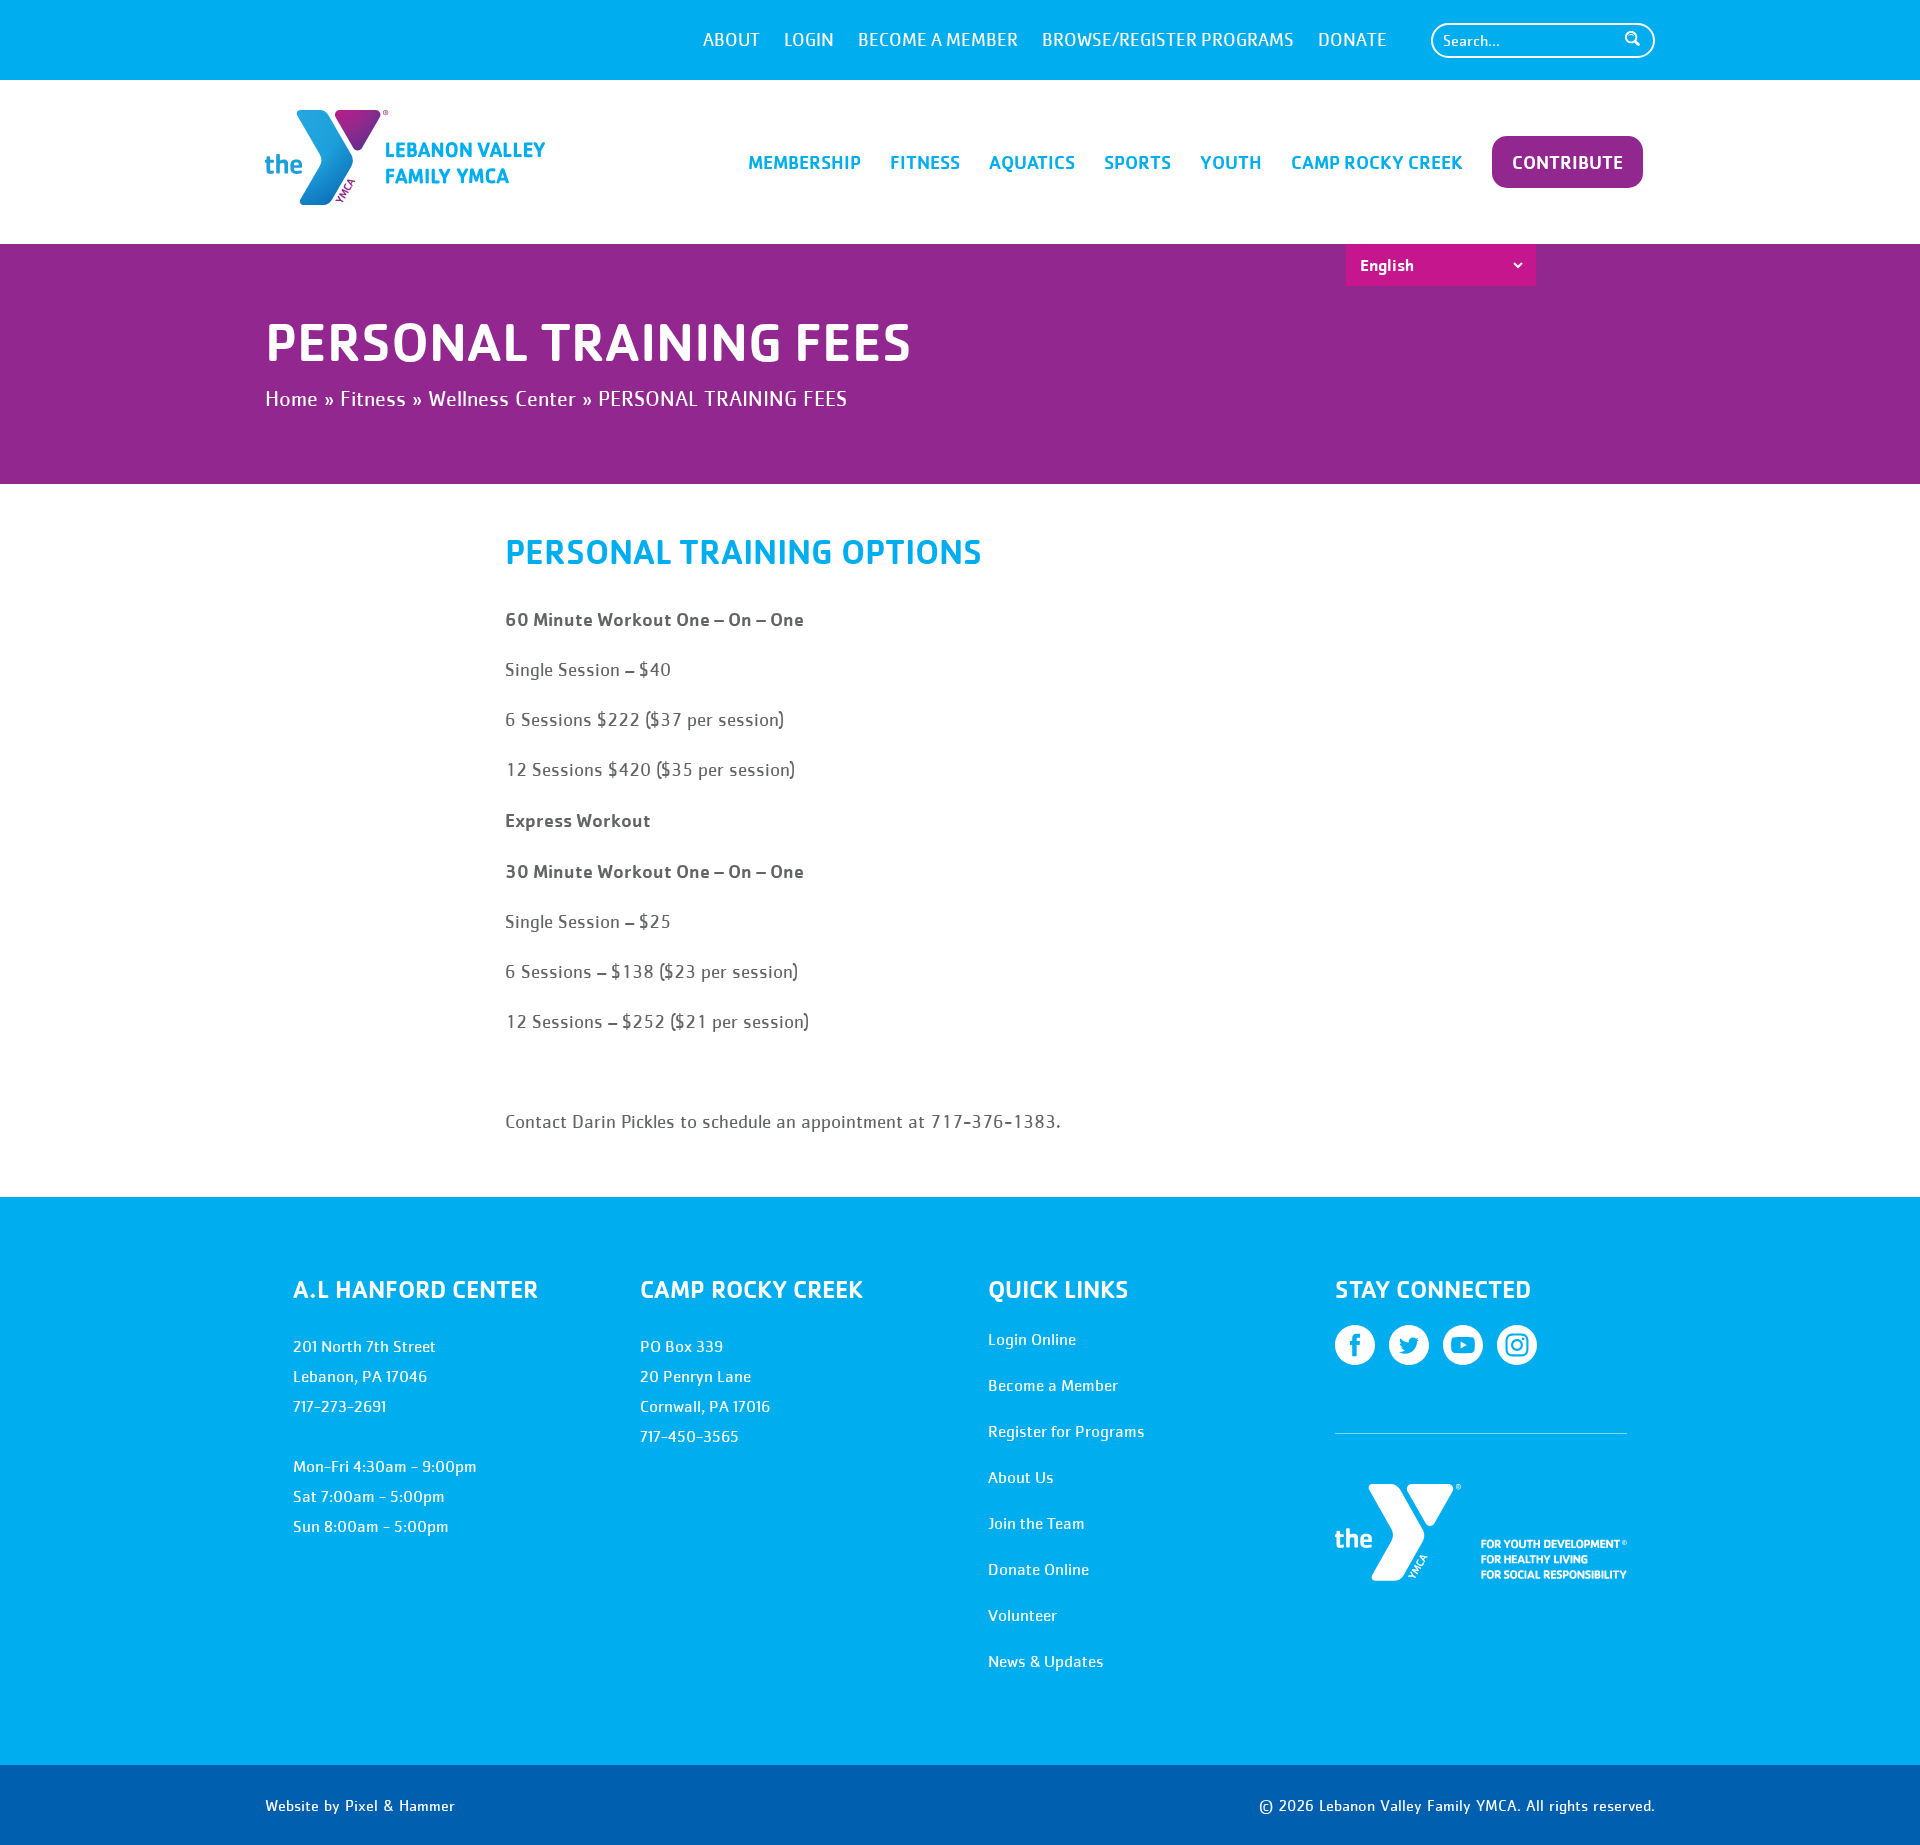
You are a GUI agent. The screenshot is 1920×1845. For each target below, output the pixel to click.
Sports (1137, 162)
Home (291, 398)
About (731, 40)
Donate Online (1038, 1569)
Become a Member (938, 40)
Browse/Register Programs (1168, 40)
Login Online (1032, 1339)
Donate (1352, 40)
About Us (1021, 1477)
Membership (804, 162)
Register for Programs (1066, 1431)
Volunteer (1022, 1615)
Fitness (925, 162)
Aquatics (1032, 162)
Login (809, 40)
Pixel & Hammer (400, 1805)
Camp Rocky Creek (1377, 162)
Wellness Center (502, 398)
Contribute (1567, 162)
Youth (1231, 162)
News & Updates (1046, 1661)
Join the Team (1036, 1523)
